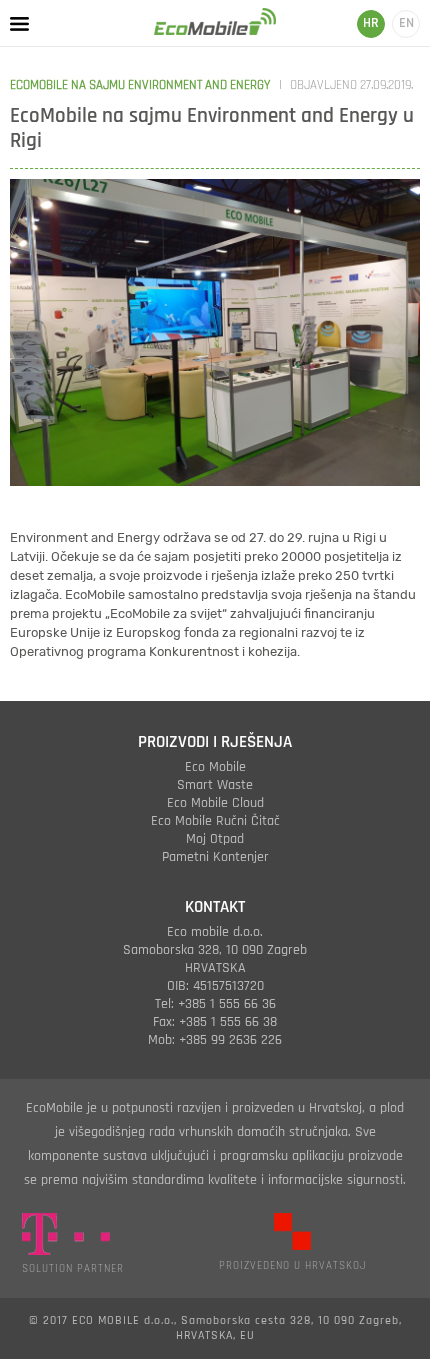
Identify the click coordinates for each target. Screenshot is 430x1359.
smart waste (215, 785)
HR (371, 23)
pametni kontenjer (215, 857)
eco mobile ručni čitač (215, 821)
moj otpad (215, 839)
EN (406, 23)
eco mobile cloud (215, 803)
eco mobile (215, 767)
